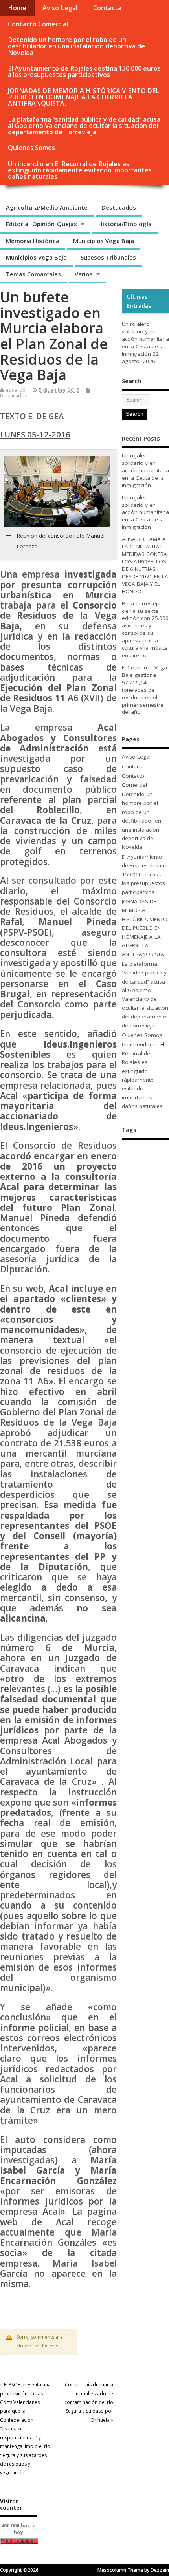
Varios (84, 274)
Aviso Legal (60, 8)
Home (17, 8)
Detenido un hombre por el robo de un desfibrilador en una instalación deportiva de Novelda (76, 46)
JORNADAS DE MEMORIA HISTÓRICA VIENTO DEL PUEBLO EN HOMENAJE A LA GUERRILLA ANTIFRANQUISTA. (84, 97)
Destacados (119, 207)
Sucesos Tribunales (108, 257)
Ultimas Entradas (139, 301)
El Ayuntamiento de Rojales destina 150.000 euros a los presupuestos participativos (84, 71)
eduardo (16, 390)
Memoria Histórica (33, 241)
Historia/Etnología (125, 224)
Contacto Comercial (38, 24)
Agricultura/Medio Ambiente (47, 207)
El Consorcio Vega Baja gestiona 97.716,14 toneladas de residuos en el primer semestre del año (144, 690)
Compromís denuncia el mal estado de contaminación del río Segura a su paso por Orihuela (89, 2402)
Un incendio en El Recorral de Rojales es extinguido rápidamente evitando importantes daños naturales (80, 170)
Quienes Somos (31, 148)
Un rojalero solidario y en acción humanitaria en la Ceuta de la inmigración (145, 339)
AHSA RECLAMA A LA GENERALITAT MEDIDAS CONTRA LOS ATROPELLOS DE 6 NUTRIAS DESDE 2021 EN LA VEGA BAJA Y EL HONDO (145, 565)
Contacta (107, 8)
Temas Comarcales (33, 274)
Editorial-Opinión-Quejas (41, 224)
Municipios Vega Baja (104, 241)
